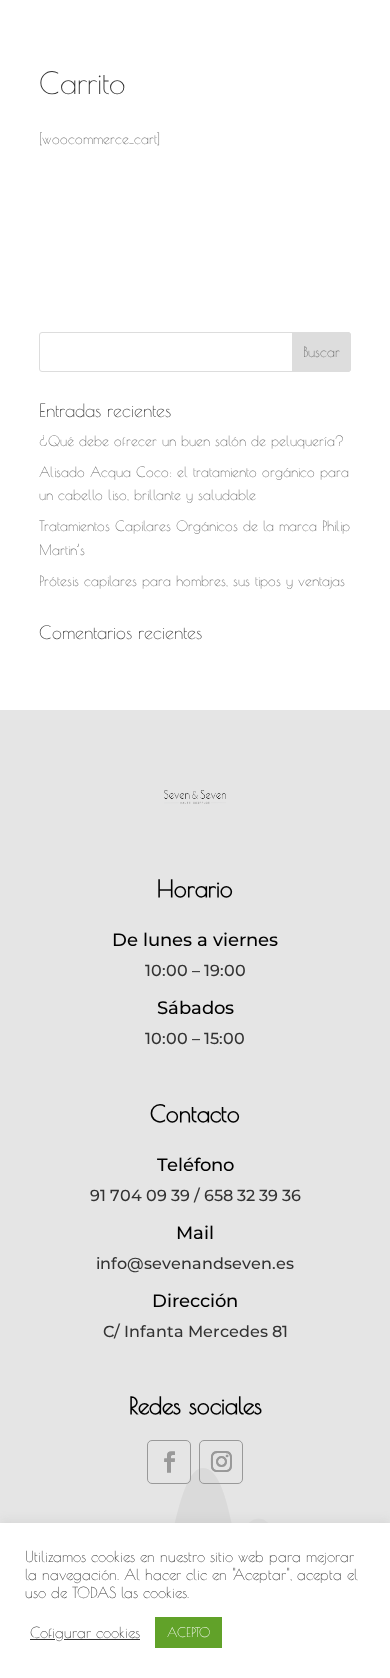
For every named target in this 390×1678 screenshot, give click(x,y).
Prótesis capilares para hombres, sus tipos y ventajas (192, 581)
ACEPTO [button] (188, 1632)
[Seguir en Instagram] (221, 1462)
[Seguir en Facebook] (169, 1462)
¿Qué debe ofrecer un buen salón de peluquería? (191, 441)
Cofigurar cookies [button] (85, 1632)
